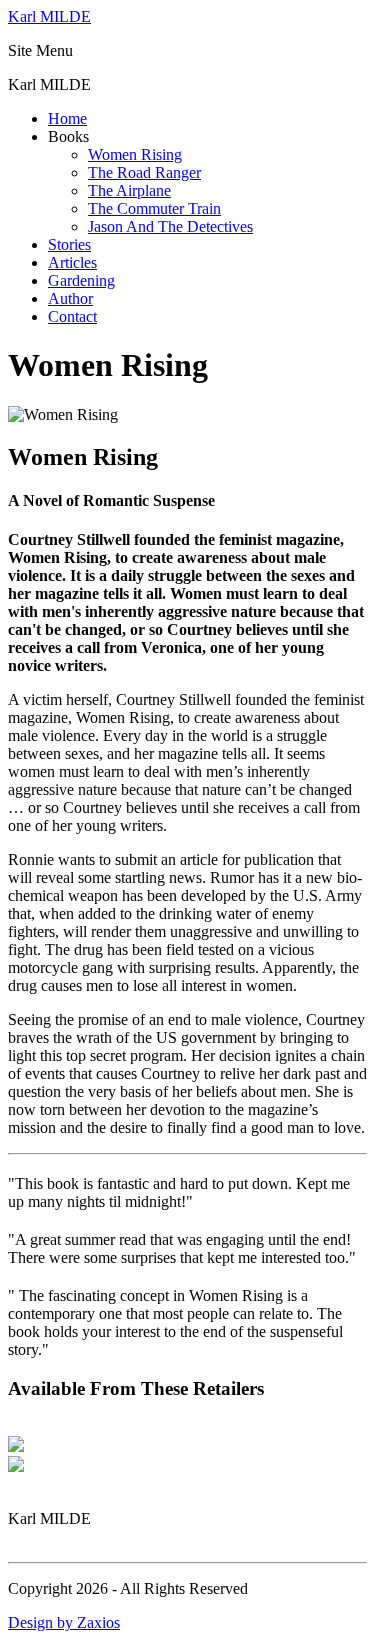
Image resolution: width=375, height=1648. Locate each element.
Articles (72, 262)
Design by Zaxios (64, 1622)
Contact (72, 316)
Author (70, 298)
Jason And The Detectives (170, 226)
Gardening (81, 280)
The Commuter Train (154, 208)
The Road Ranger (144, 172)
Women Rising (135, 154)
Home (67, 118)
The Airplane (129, 190)
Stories (69, 244)
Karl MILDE (49, 16)
